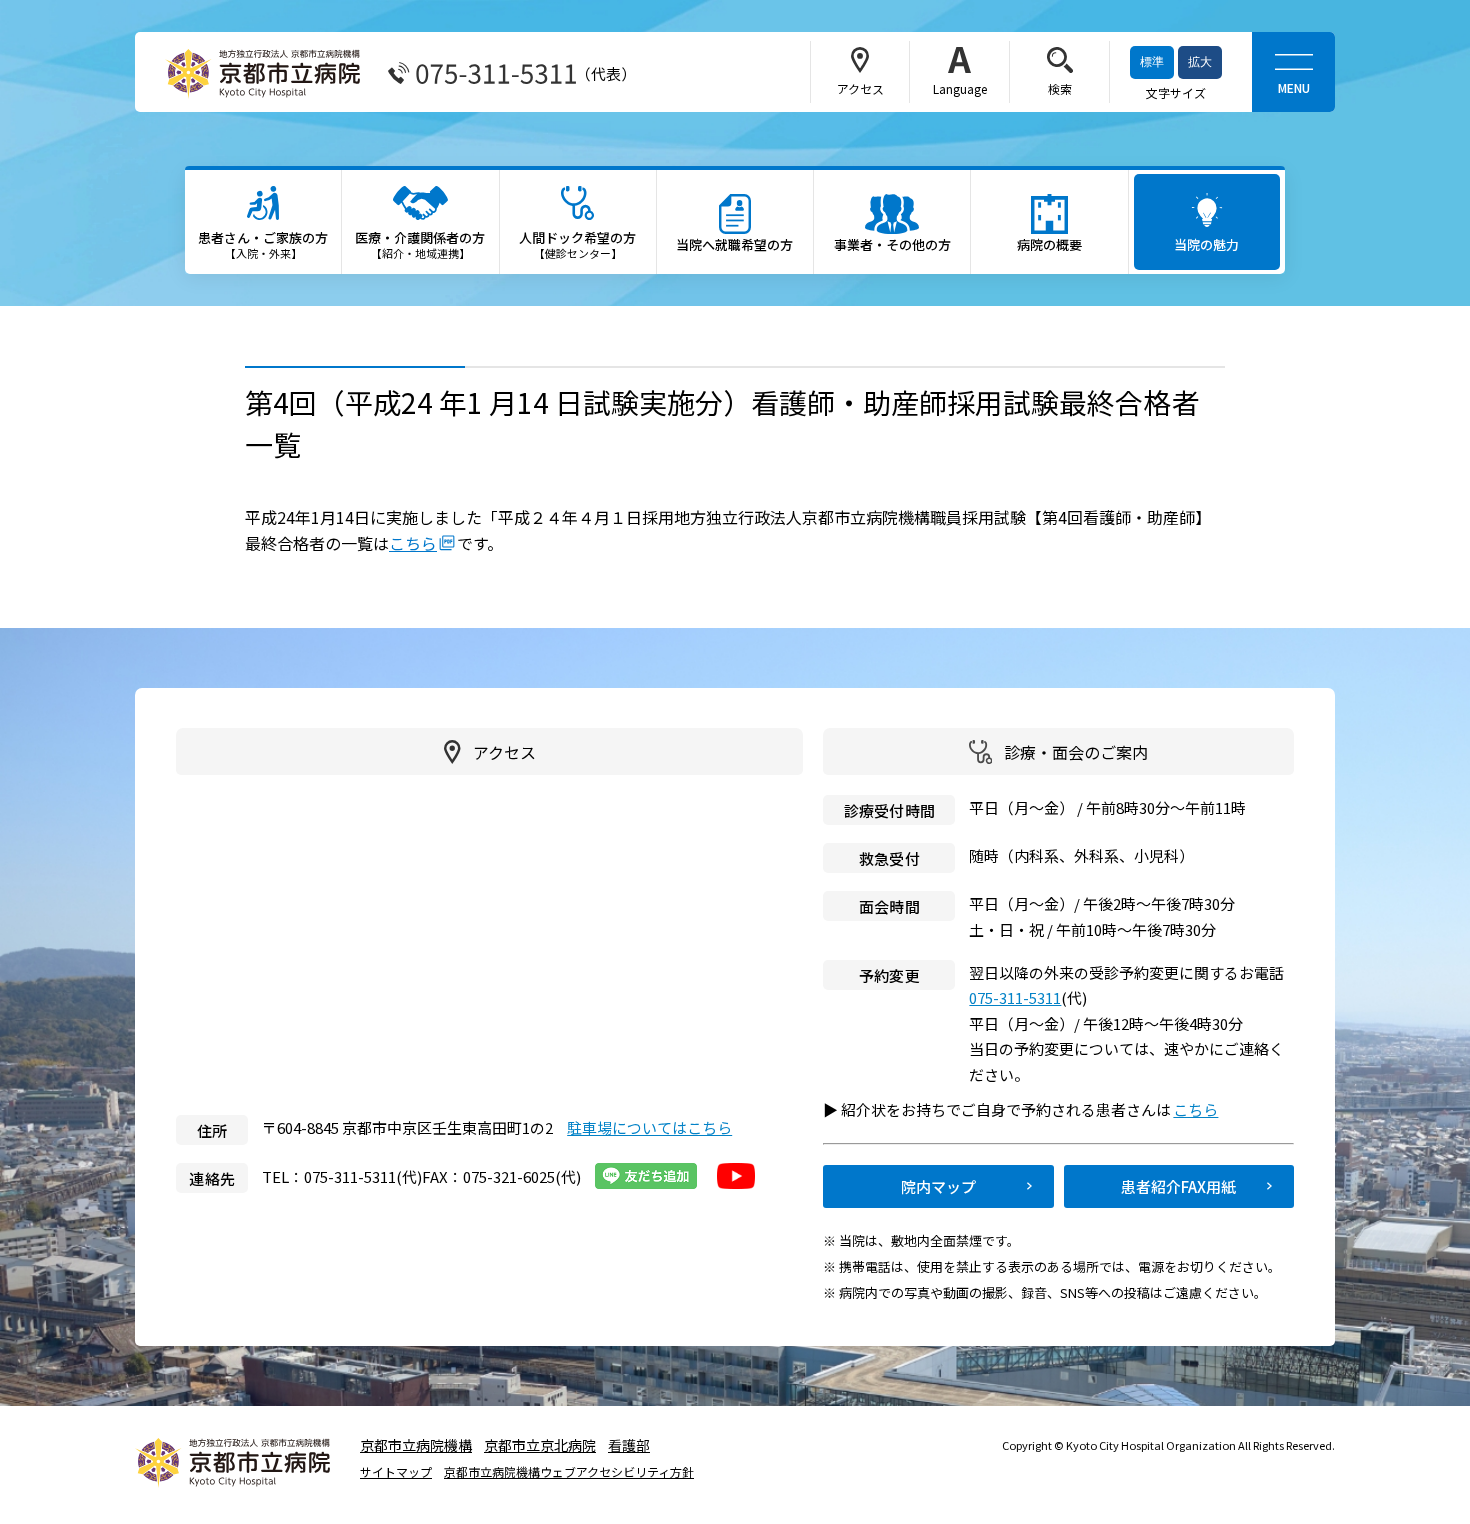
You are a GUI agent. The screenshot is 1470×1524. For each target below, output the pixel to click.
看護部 (629, 1445)
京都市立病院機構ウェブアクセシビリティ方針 (569, 1472)
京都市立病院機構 (416, 1445)
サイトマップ (396, 1472)
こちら (413, 543)
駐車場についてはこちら (649, 1127)
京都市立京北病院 (540, 1445)
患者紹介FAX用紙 (1178, 1186)
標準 (1152, 62)
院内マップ (938, 1186)
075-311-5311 (1015, 997)
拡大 (1200, 62)
